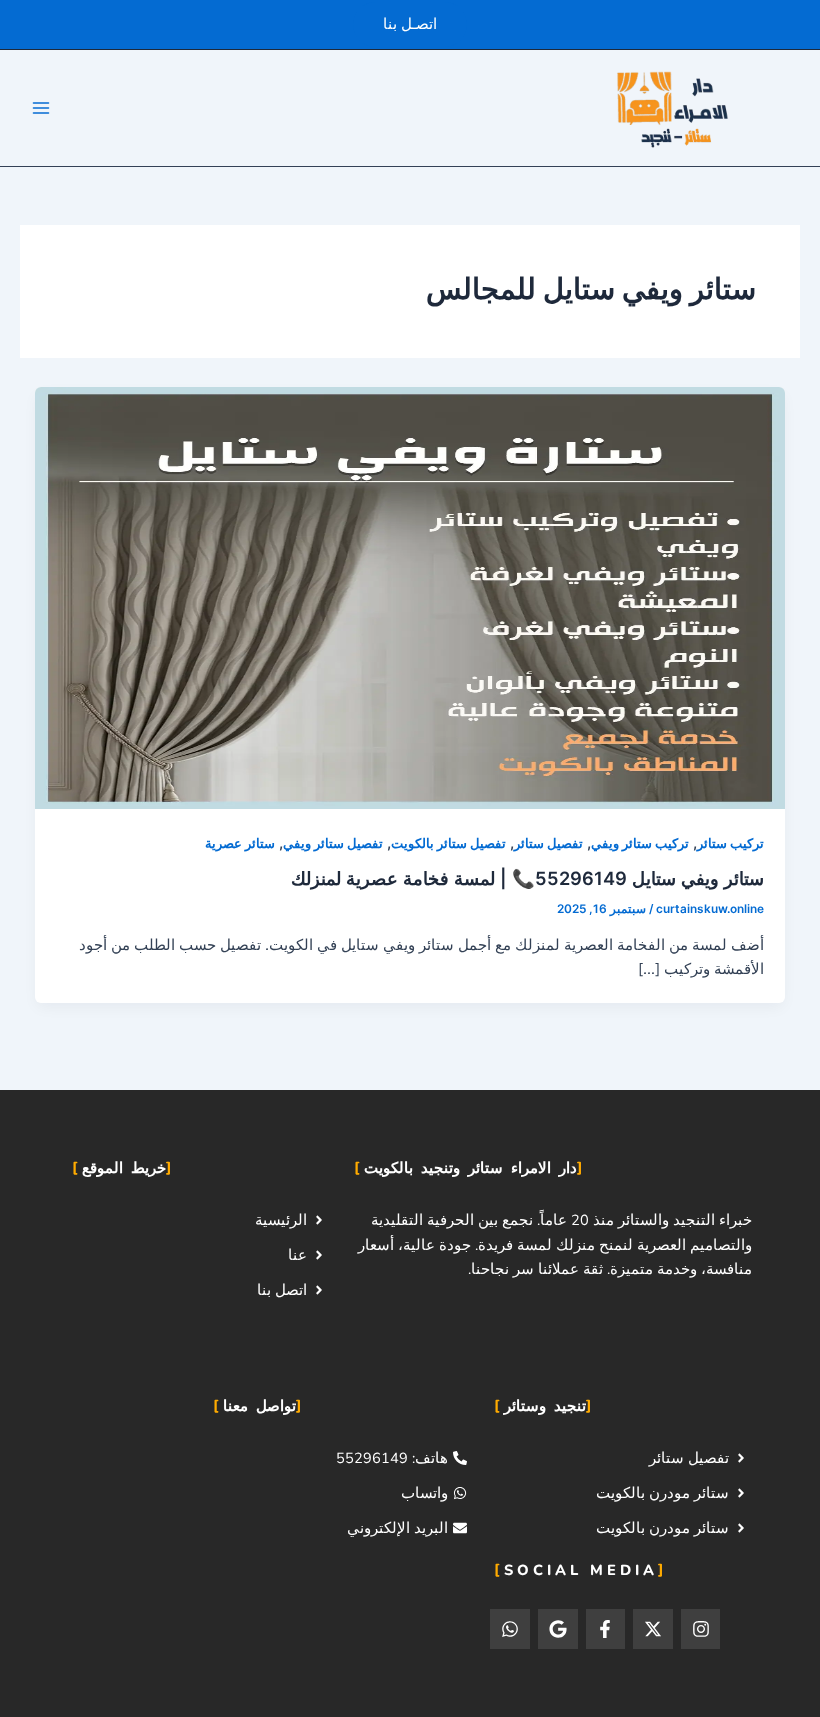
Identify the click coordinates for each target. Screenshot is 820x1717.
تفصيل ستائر (548, 843)
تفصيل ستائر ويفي (333, 843)
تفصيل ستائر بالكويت (448, 843)
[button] (410, 24)
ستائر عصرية (240, 843)
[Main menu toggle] (41, 108)
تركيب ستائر (730, 843)
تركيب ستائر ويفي (640, 843)
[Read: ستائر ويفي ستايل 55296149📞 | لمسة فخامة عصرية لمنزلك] (410, 597)
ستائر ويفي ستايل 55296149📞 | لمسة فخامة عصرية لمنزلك (527, 878)
